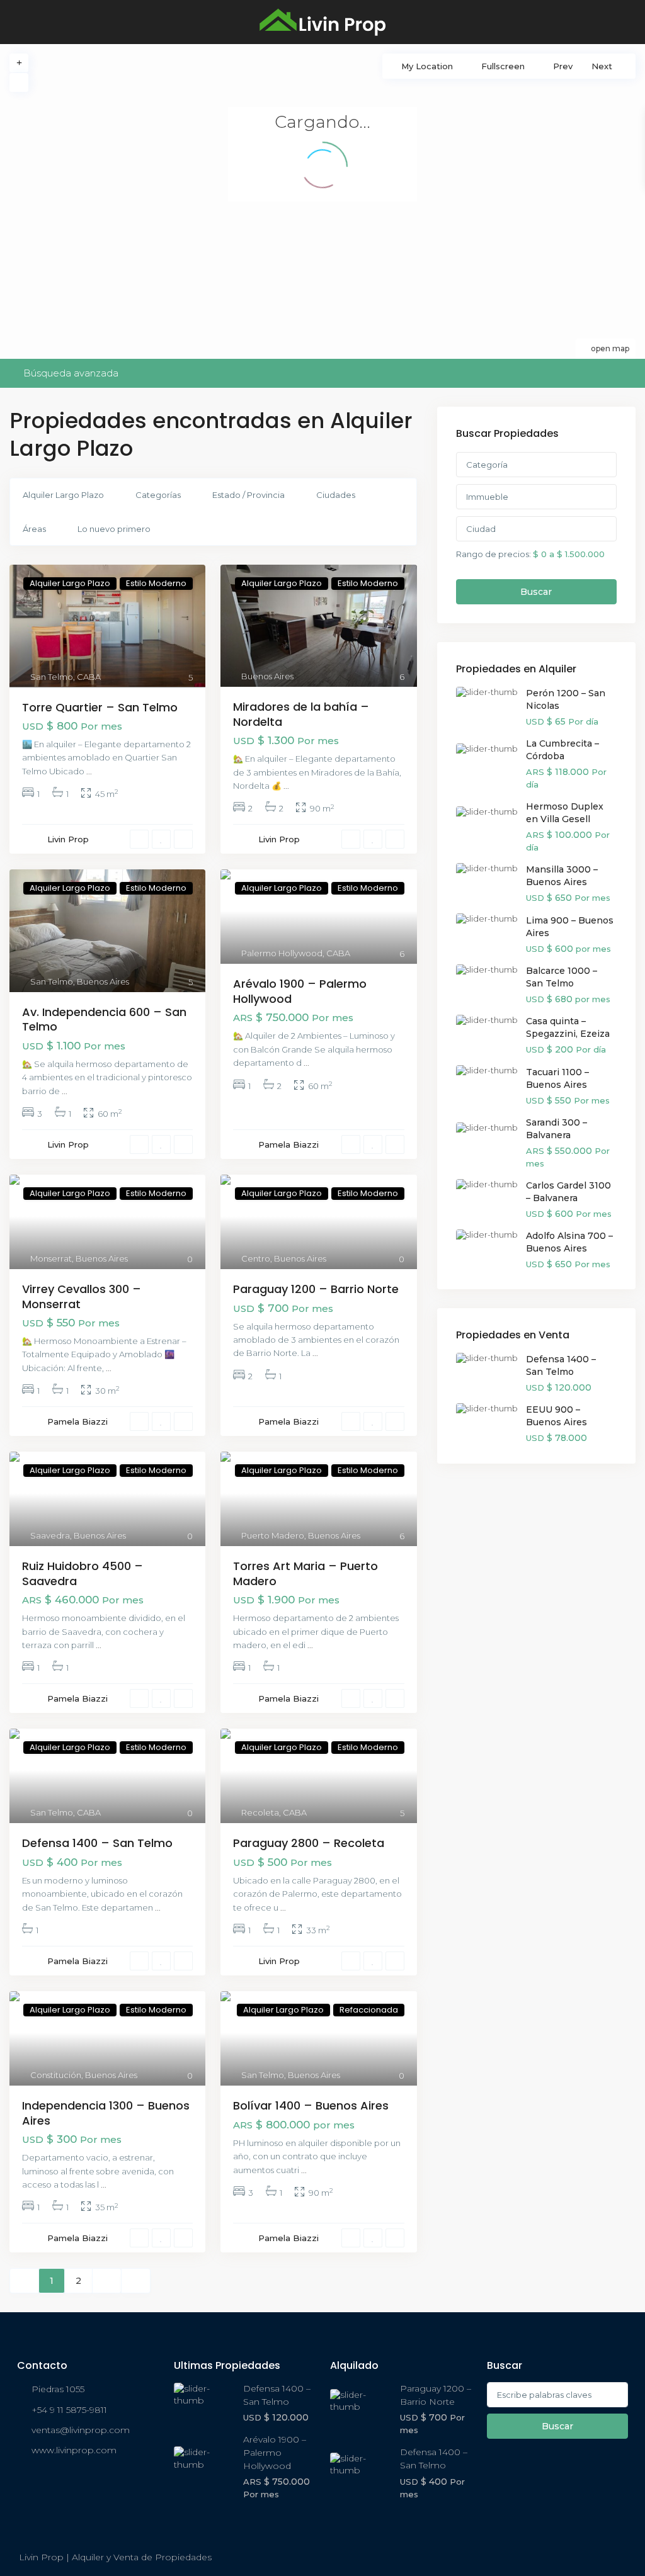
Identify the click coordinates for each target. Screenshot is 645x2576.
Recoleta (260, 1812)
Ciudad (481, 529)
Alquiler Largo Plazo (63, 495)
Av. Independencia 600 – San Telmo (104, 1019)
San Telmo (52, 677)
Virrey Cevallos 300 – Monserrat (82, 1296)
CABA (89, 677)
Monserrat (51, 1258)
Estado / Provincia (248, 495)
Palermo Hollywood (282, 953)
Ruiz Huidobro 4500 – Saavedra (83, 1573)
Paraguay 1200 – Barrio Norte (316, 1289)
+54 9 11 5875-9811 (69, 2410)
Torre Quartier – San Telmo (100, 707)
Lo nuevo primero (114, 529)
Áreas (34, 529)
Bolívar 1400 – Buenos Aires (311, 2105)
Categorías (158, 495)
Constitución (56, 2075)
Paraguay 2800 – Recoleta (309, 1843)
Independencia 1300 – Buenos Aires (106, 2113)
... (89, 771)
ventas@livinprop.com (81, 2430)
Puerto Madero (273, 1535)
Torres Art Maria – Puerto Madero (305, 1573)
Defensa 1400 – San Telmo (97, 1843)
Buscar (536, 592)
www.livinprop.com (74, 2450)
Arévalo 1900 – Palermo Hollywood (300, 991)
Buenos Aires (267, 676)
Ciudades (336, 495)
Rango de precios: (494, 554)
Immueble (487, 497)
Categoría (487, 465)
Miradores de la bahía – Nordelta (301, 714)
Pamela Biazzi (288, 1144)
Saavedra (50, 1535)
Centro (256, 1258)
